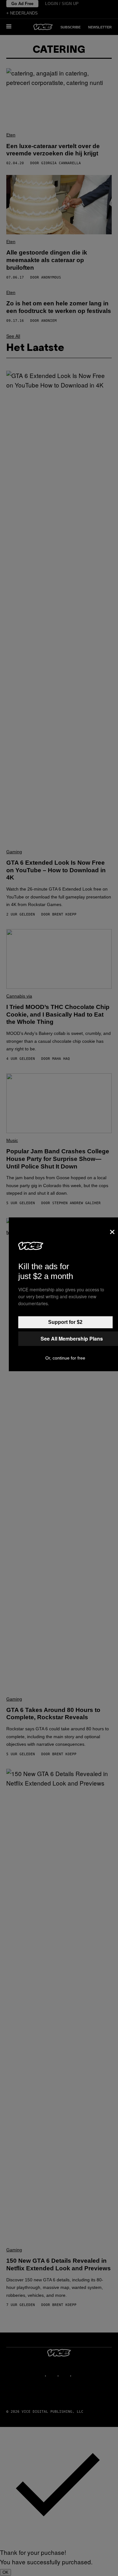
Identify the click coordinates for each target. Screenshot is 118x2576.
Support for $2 (65, 1322)
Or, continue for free (65, 1358)
